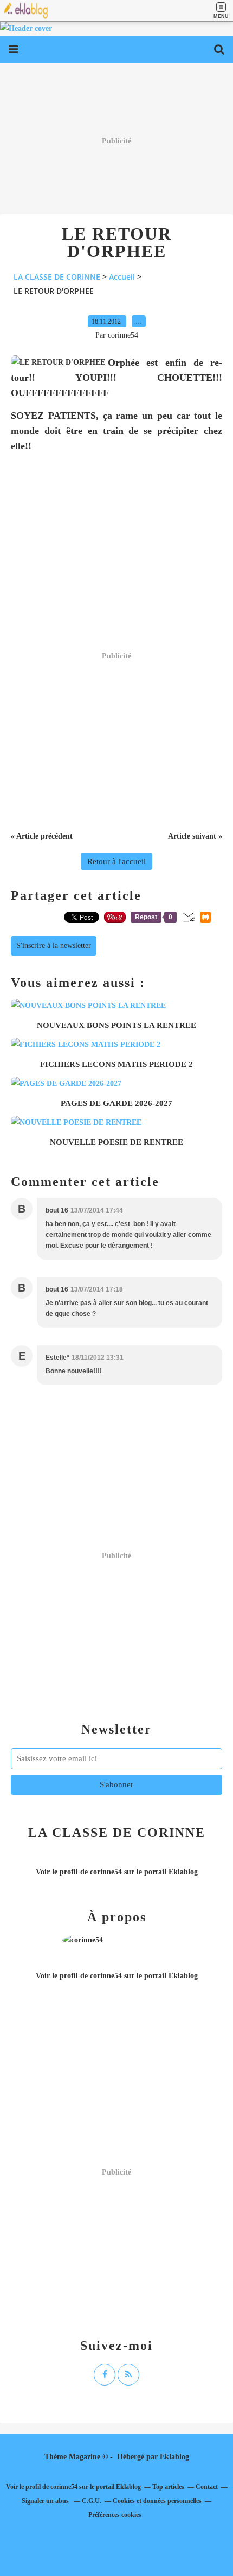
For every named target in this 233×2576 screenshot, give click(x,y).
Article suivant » (195, 836)
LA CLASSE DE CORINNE (57, 277)
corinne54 (106, 1872)
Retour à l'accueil (116, 861)
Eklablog (174, 2457)
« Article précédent (42, 836)
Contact (207, 2487)
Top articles (168, 2487)
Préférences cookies (115, 2515)
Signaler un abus (46, 2501)
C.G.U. (92, 2501)
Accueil (122, 277)
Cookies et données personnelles (157, 2501)
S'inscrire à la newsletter (54, 946)
